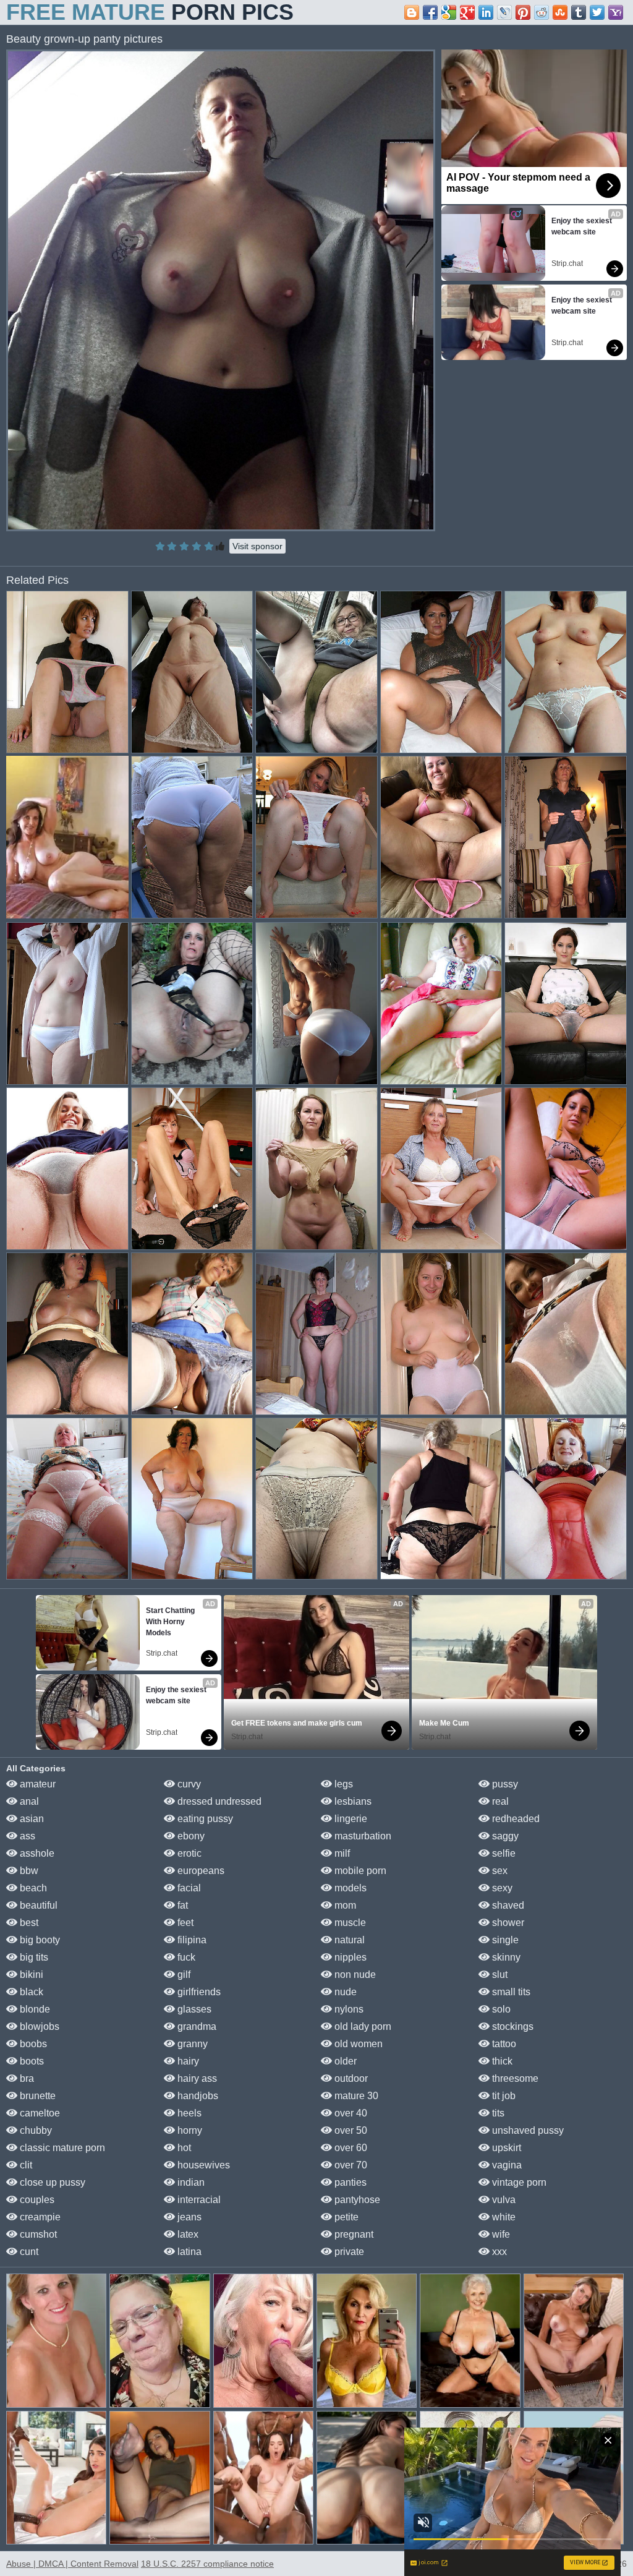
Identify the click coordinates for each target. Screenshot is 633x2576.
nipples (349, 1957)
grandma (196, 2026)
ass (26, 1836)
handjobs (197, 2096)
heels (188, 2113)
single (504, 1940)
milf (341, 1853)
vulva (503, 2200)
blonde (34, 2009)
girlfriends (198, 1992)
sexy (501, 1888)
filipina (191, 1940)
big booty (39, 1940)
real (499, 1801)
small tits (510, 1992)
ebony (190, 1836)
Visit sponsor (257, 546)
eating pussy (204, 1819)
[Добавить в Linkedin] (486, 12)
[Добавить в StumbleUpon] (560, 12)
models (349, 1888)
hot (183, 2148)
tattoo (503, 2044)
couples (36, 2200)
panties (349, 2182)
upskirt (505, 2148)
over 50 (350, 2130)
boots (31, 2061)
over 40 (350, 2113)
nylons (348, 2009)
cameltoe (39, 2113)
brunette (36, 2096)
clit (25, 2165)
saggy (504, 1836)
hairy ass (196, 2078)
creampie (39, 2217)
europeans (200, 1871)
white (503, 2217)
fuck (185, 1957)
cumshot (37, 2234)
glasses (193, 2009)
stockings (512, 2026)
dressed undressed (218, 1801)
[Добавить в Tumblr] (579, 12)
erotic (188, 1853)
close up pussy (51, 2182)
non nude (354, 1975)
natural (348, 1940)
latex (187, 2234)
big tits (33, 1957)
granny (191, 2044)
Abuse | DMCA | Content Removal (72, 2564)
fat (181, 1905)
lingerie (350, 1819)
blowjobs (38, 2026)
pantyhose (356, 2200)
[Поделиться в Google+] (467, 12)
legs (342, 1784)
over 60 (350, 2148)
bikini (30, 1975)
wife (500, 2234)
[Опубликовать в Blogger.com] (412, 12)
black (30, 1992)
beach (32, 1888)
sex (499, 1871)
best (28, 1923)
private (348, 2252)
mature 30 (355, 2096)
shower (507, 1923)
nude (344, 1992)
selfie (503, 1853)
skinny (505, 1957)
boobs (32, 2044)
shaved (507, 1905)
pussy (504, 1784)
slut (499, 1975)
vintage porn (518, 2182)
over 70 (350, 2165)
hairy (187, 2061)
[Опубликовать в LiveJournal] (504, 12)
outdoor (350, 2078)
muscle (349, 1923)
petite (345, 2217)
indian (190, 2182)
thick (501, 2061)
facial (188, 1888)
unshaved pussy (527, 2130)
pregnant (353, 2234)
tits (497, 2113)
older (344, 2061)
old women (357, 2044)
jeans (188, 2217)
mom (344, 1905)
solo (500, 2009)
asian (31, 1819)
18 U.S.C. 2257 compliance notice (207, 2564)
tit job (503, 2096)
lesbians (352, 1801)
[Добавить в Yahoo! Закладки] (616, 12)
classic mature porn (61, 2148)
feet (184, 1923)
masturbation (362, 1836)
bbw (28, 1871)
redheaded (515, 1819)
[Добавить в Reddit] (542, 12)
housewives (202, 2165)
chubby (35, 2130)
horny (189, 2130)
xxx (498, 2252)
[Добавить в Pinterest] (523, 12)
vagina (506, 2165)
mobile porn (359, 1871)
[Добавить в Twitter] (597, 12)
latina (188, 2252)
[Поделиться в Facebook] (430, 12)
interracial (198, 2200)
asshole (36, 1853)
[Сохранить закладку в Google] (449, 12)
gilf (183, 1975)
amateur (36, 1784)
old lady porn (362, 2026)
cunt (28, 2252)
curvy (188, 1784)
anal (28, 1801)
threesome (514, 2078)
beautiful (37, 1905)
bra (26, 2078)
